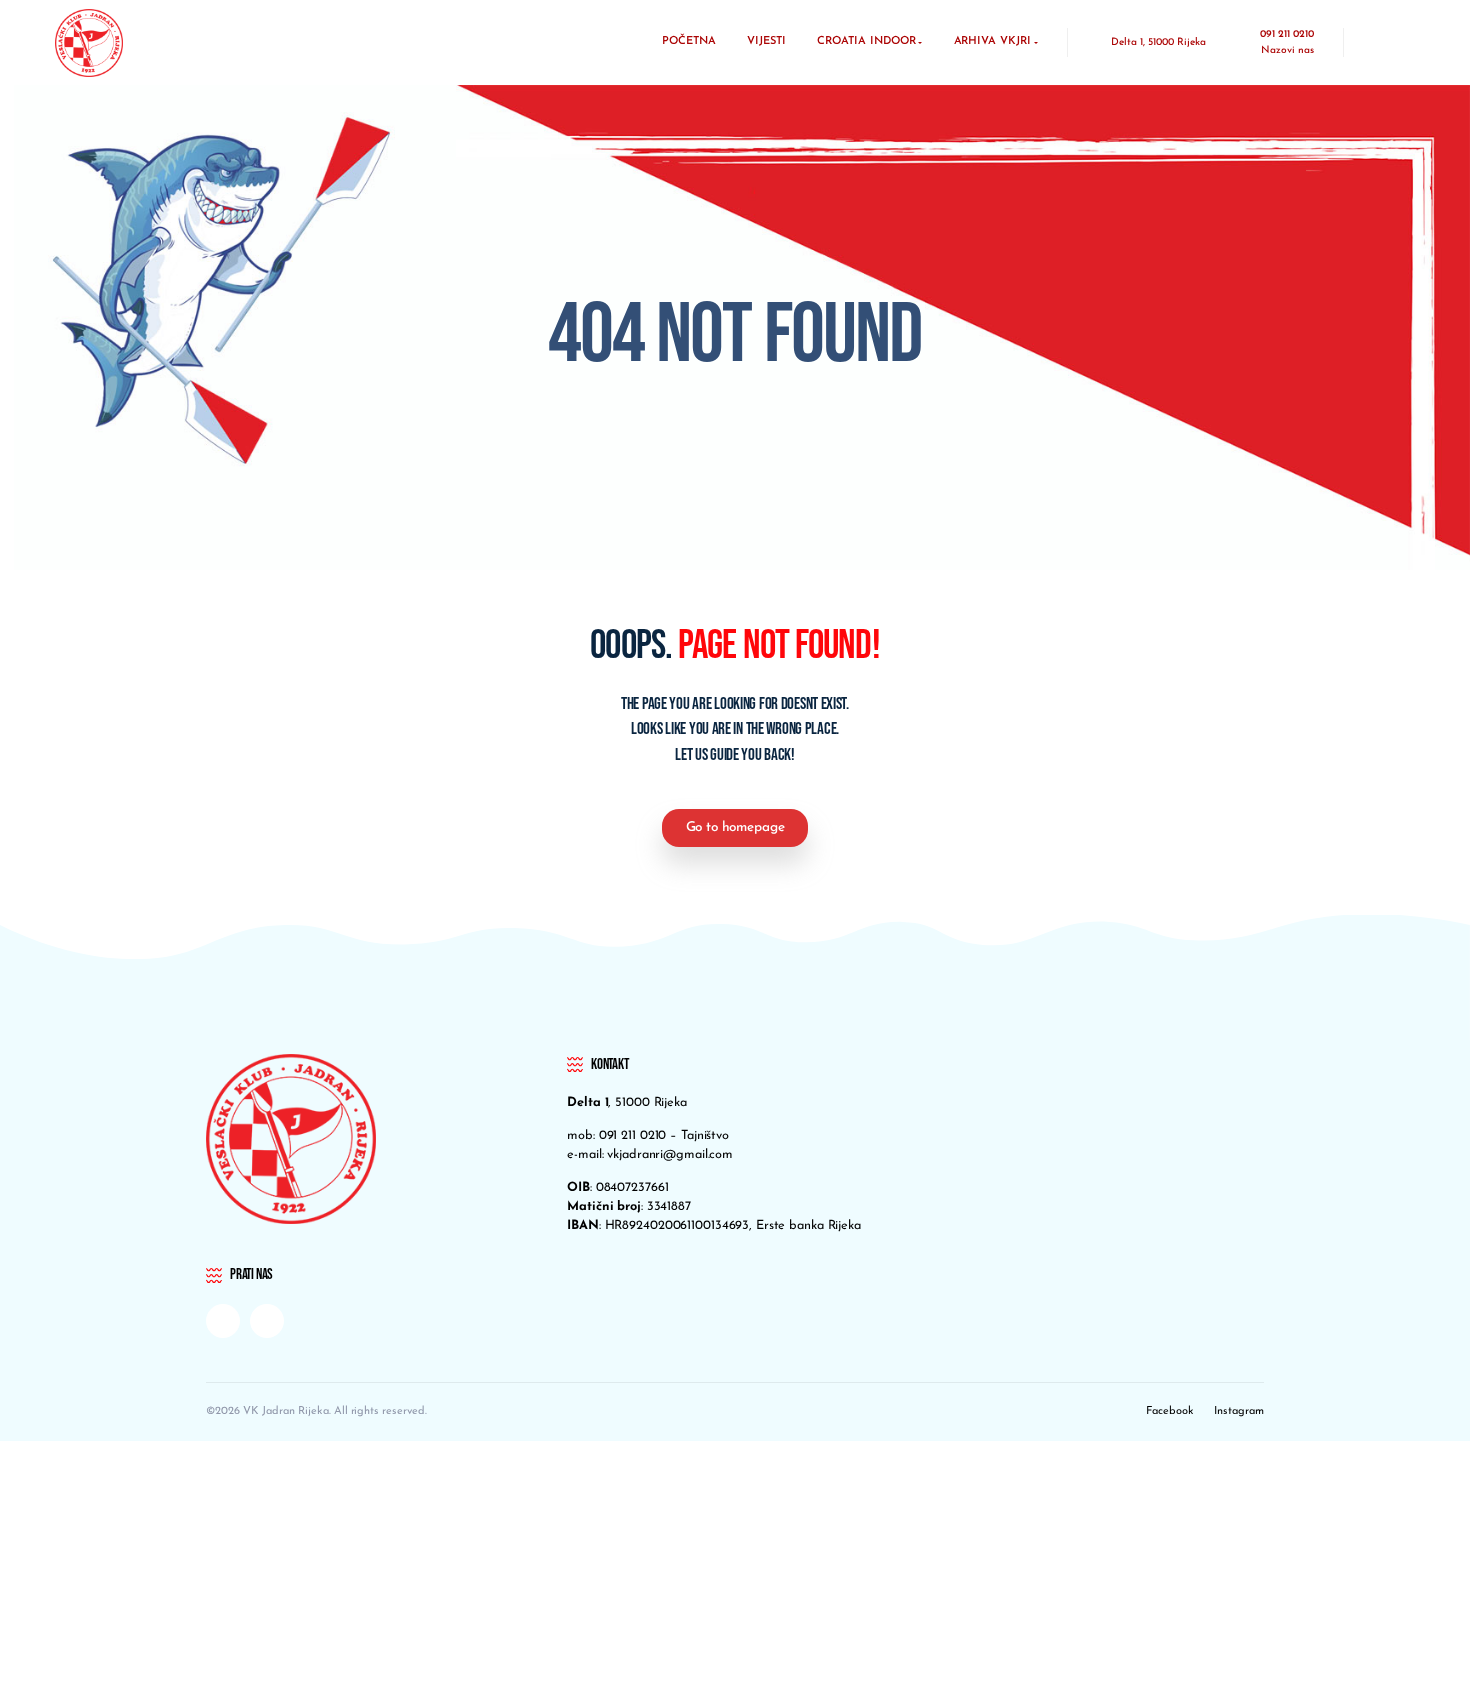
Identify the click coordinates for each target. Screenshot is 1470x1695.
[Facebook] (223, 1321)
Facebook (1170, 1411)
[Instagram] (267, 1321)
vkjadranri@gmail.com (670, 1154)
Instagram (1239, 1411)
